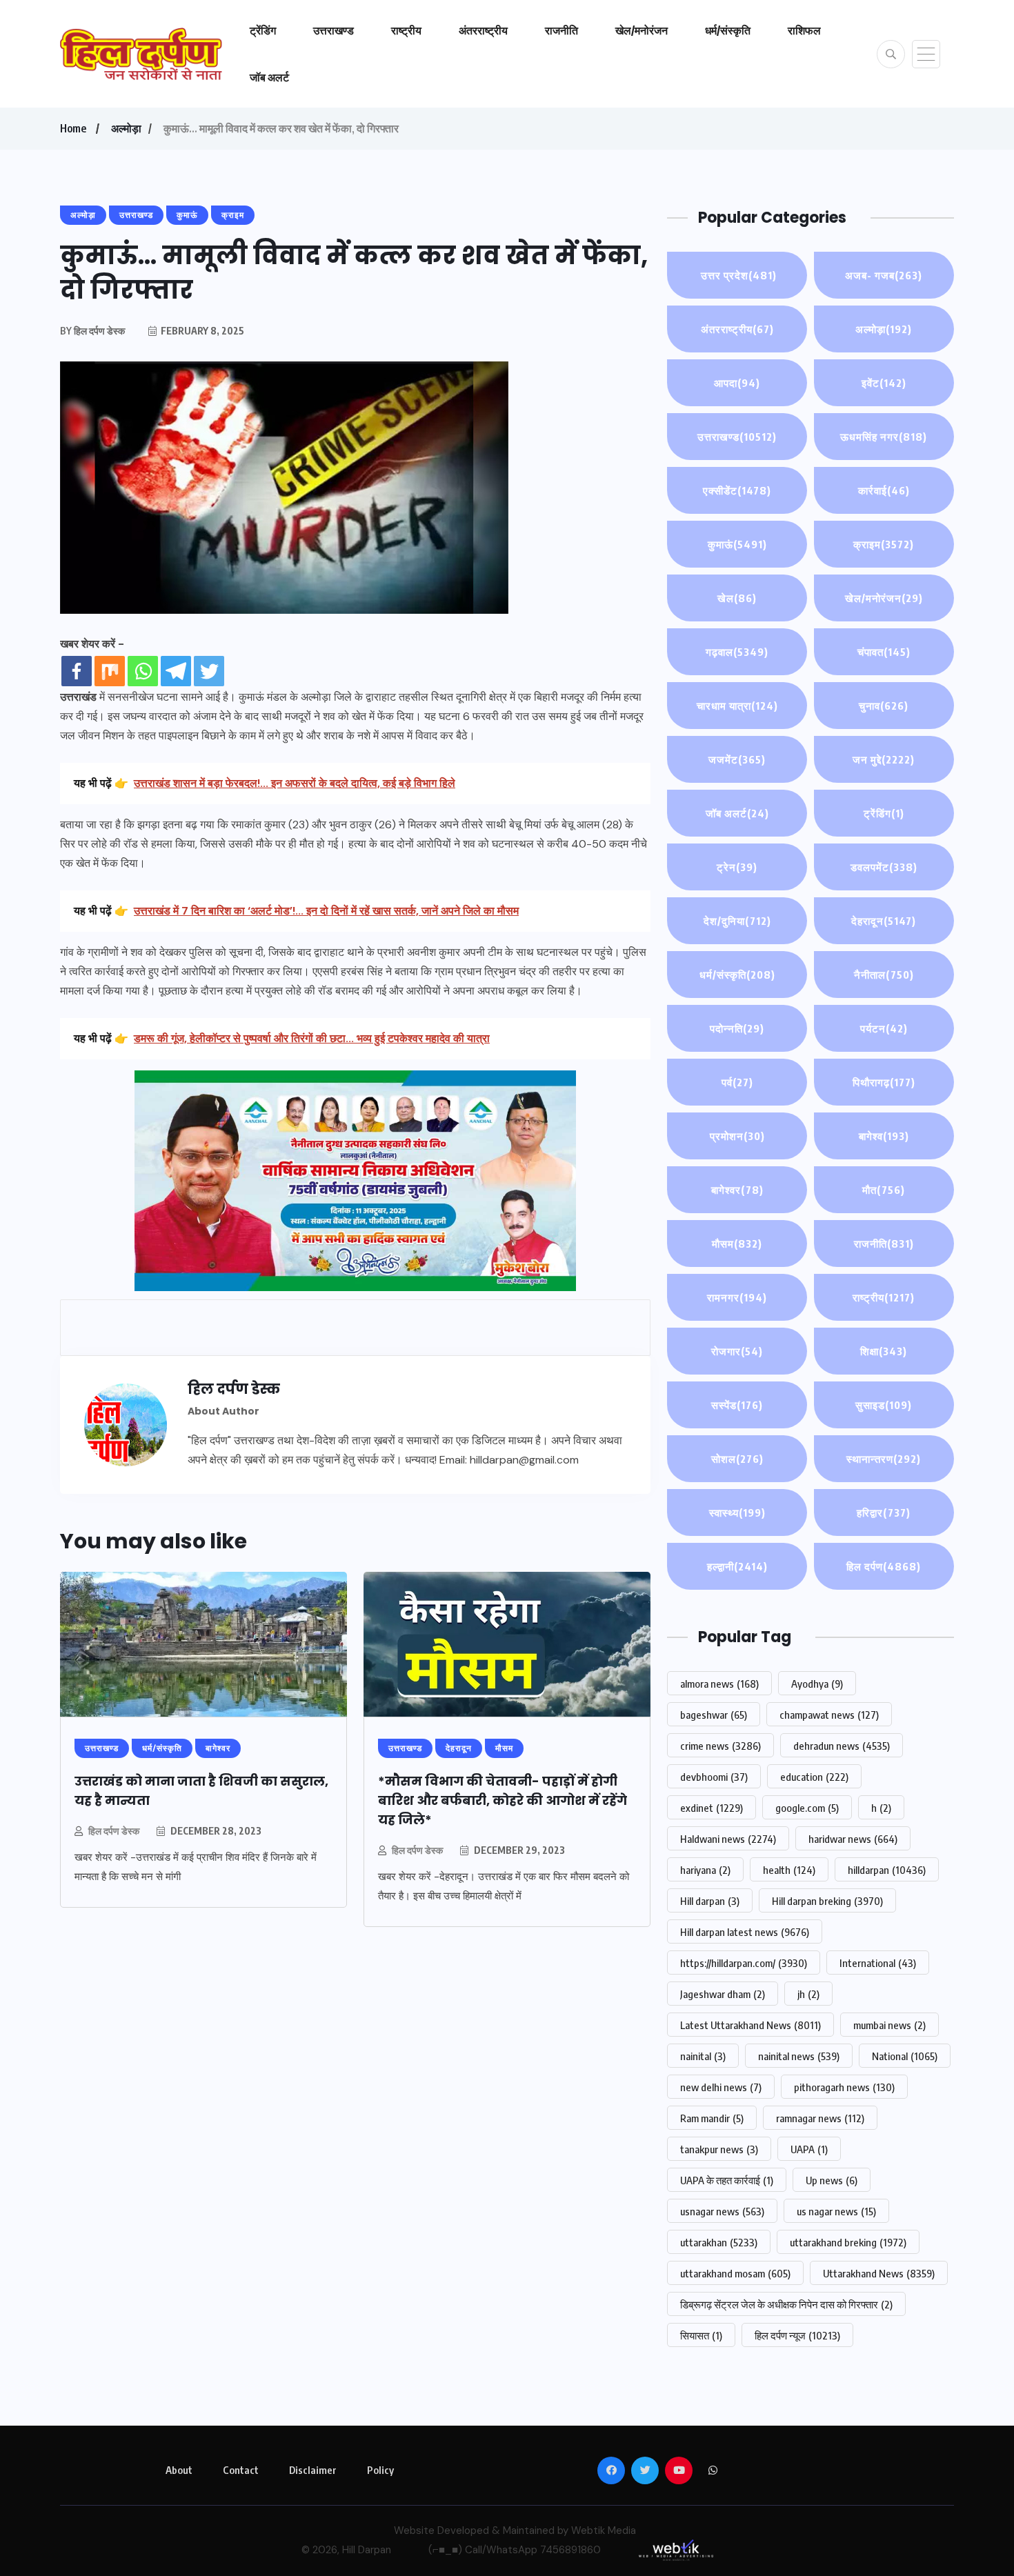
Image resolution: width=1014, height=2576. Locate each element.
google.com (807, 1808)
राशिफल (804, 30)
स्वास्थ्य (737, 1512)
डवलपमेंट (884, 867)
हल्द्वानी (737, 1566)
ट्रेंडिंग (263, 30)
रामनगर (737, 1297)
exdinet (712, 1808)
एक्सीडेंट (737, 490)
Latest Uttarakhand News (750, 2025)
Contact (241, 2470)
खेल (737, 598)
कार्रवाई (884, 490)
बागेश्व (884, 1136)
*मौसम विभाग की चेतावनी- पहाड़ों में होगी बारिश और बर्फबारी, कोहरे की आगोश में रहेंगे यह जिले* (503, 1800)
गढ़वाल (737, 652)
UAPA (809, 2149)
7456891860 (570, 2550)
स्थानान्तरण (884, 1459)
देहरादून (884, 921)
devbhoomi (714, 1777)
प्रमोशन (737, 1136)
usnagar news (722, 2211)
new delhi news (721, 2087)
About (179, 2470)
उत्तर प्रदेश (737, 275)
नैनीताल (884, 975)
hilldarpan (887, 1870)
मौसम (737, 1244)
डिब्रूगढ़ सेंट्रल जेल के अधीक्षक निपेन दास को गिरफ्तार (786, 2304)
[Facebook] (77, 671)
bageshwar (714, 1715)
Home (73, 128)
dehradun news (842, 1746)
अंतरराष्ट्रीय (483, 30)
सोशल (737, 1459)
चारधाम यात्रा (737, 706)
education (814, 1777)
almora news (719, 1684)
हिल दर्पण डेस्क (114, 1831)
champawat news (829, 1715)
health (789, 1870)
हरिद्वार (884, 1512)
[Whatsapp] (143, 671)
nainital (703, 2056)
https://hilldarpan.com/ (744, 1963)
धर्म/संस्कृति (728, 30)
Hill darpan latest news (745, 1932)
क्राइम (884, 544)
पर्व (737, 1082)
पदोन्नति (737, 1028)
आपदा (737, 383)
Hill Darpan (367, 2550)
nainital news (799, 2056)
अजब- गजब (884, 275)
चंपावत (884, 652)
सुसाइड (884, 1405)
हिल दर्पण (884, 1566)
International (878, 1963)
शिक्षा (884, 1351)
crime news (720, 1746)
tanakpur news (719, 2149)
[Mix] (110, 671)
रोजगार (737, 1351)
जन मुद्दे (884, 759)
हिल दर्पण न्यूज (797, 2335)
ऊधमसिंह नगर (884, 437)
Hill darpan (710, 1901)
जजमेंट (737, 759)
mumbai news (889, 2025)
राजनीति (561, 30)
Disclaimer (313, 2470)
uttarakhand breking (848, 2242)
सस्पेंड (737, 1405)
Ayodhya (817, 1684)
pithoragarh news (844, 2087)
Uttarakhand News (879, 2273)
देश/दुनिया (737, 921)
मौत (884, 1190)
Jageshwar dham (723, 1994)
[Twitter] (209, 671)
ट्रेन (737, 867)
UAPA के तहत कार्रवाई (727, 2180)
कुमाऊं (737, 544)
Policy (380, 2470)
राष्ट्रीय (406, 30)
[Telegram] (176, 671)
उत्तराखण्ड (334, 30)
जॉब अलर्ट (269, 77)
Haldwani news (728, 1839)
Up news (832, 2180)
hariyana (705, 1870)
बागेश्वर (737, 1190)
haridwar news (853, 1839)
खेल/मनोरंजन (642, 30)
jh (808, 1994)
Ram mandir (712, 2118)
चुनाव (884, 706)
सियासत (701, 2335)
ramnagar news (820, 2118)
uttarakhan (719, 2242)
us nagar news (836, 2211)
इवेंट (884, 383)
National (905, 2056)
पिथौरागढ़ (884, 1082)
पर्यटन (884, 1028)
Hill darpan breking (827, 1901)
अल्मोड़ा (126, 128)
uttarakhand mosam (735, 2273)
